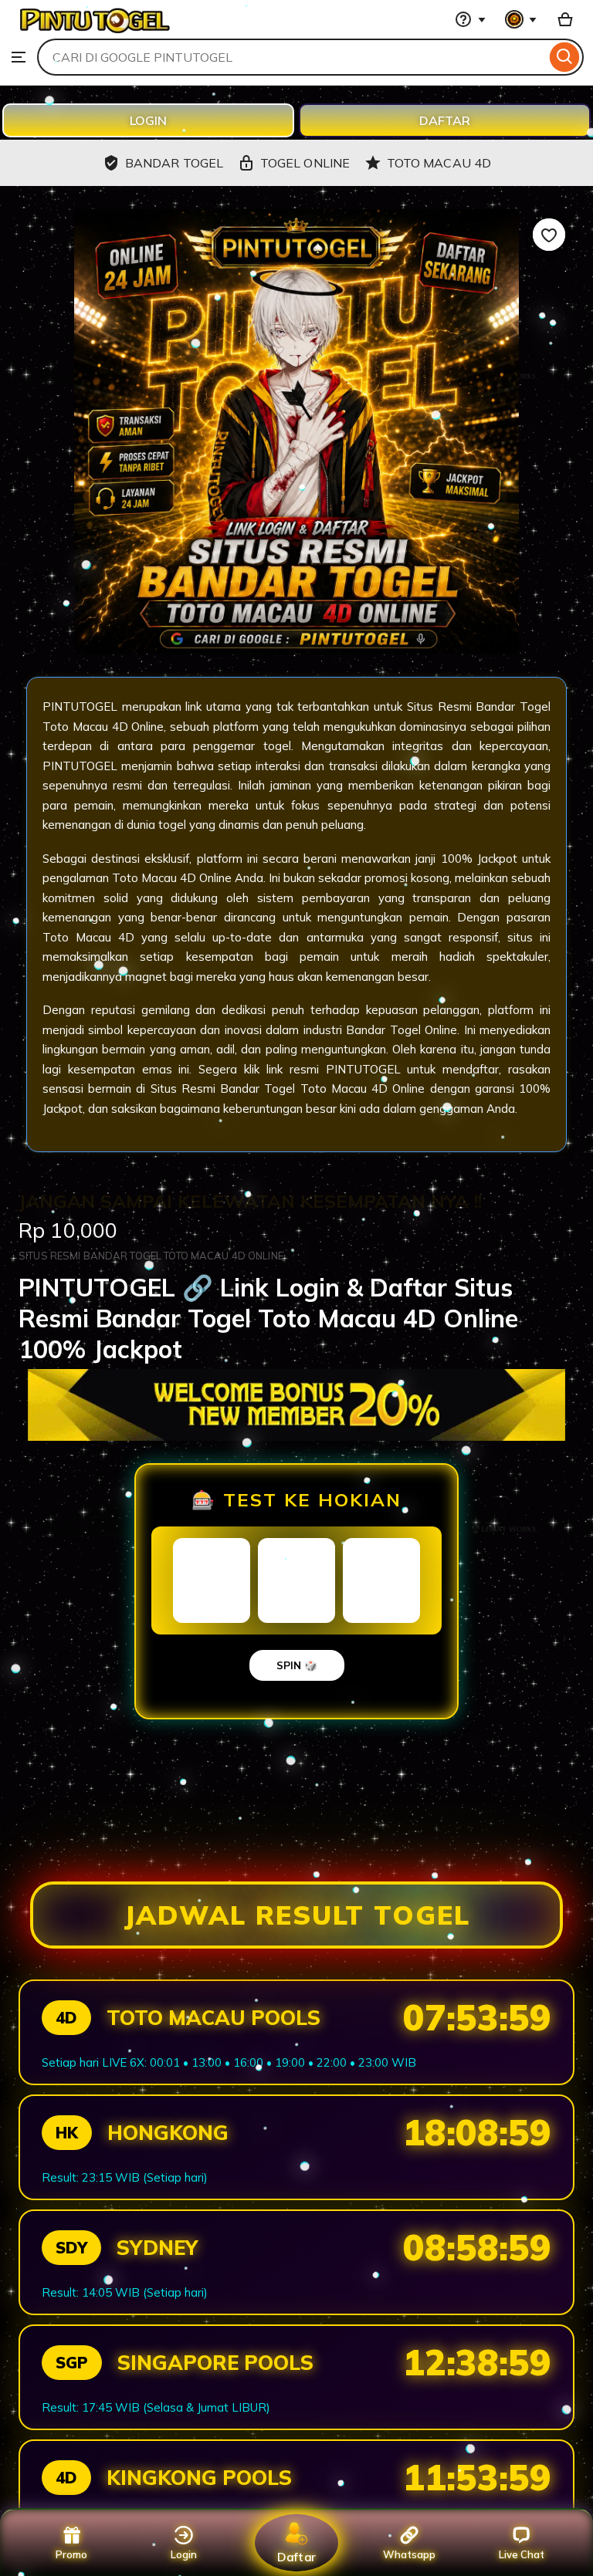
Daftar (296, 2556)
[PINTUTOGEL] (93, 31)
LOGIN (148, 120)
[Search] (565, 57)
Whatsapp (409, 2554)
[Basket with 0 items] (565, 19)
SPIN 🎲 (297, 1665)
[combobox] (291, 57)
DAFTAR (445, 120)
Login (184, 2554)
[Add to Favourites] (549, 235)
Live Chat (522, 2554)
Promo (71, 2554)
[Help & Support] (470, 19)
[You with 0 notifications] (521, 19)
